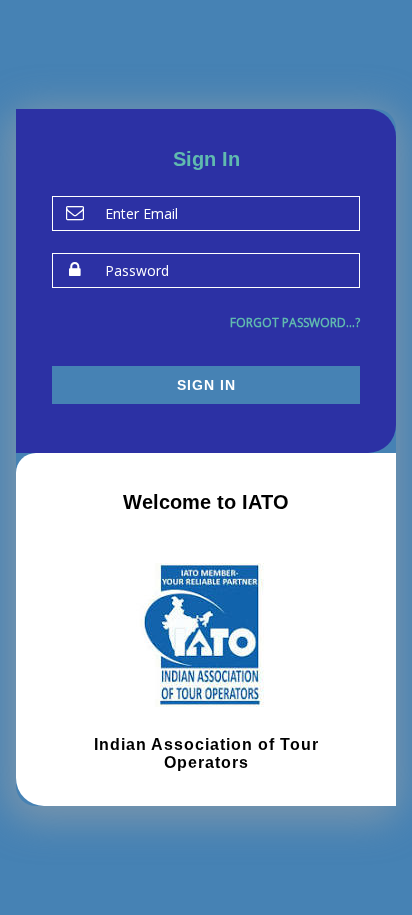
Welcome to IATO (206, 502)
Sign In (206, 385)
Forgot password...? (295, 322)
